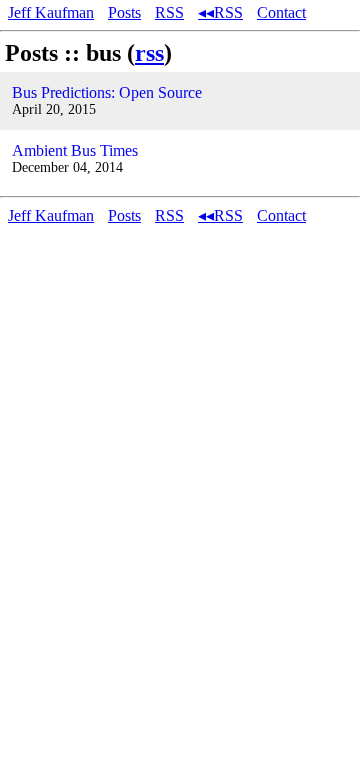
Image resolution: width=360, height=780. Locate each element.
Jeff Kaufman (51, 12)
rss (149, 53)
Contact (281, 12)
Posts (124, 12)
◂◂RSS (220, 12)
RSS (169, 12)
